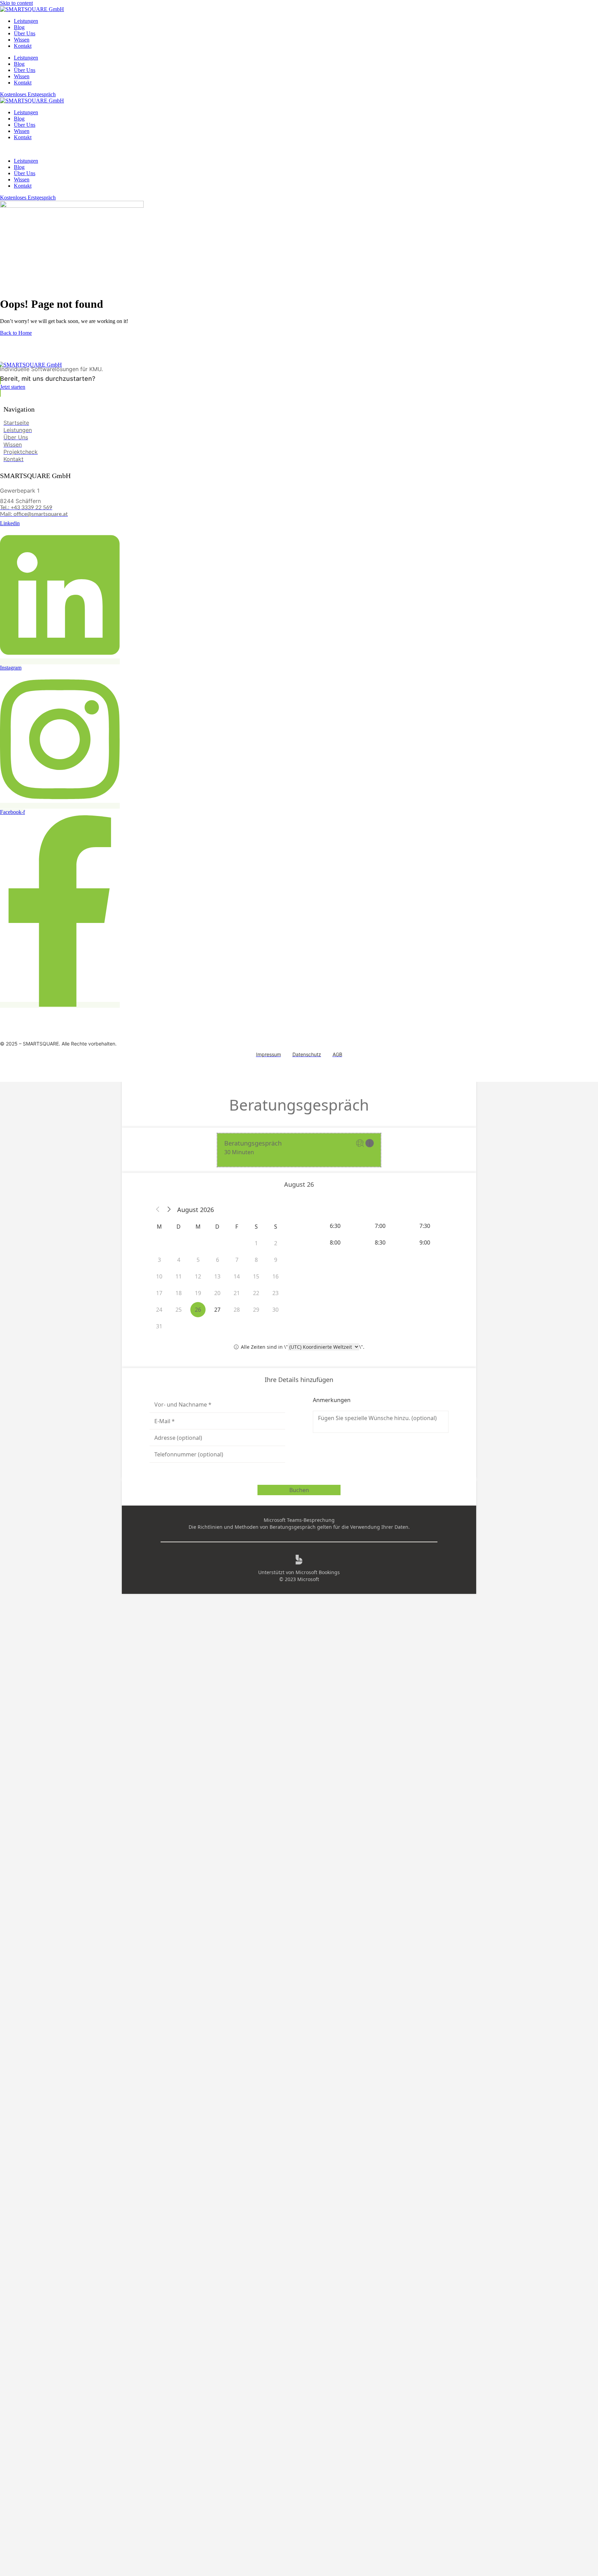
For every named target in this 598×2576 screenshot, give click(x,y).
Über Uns (25, 33)
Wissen (22, 40)
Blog (19, 27)
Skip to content (16, 3)
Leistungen (26, 21)
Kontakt (23, 46)
